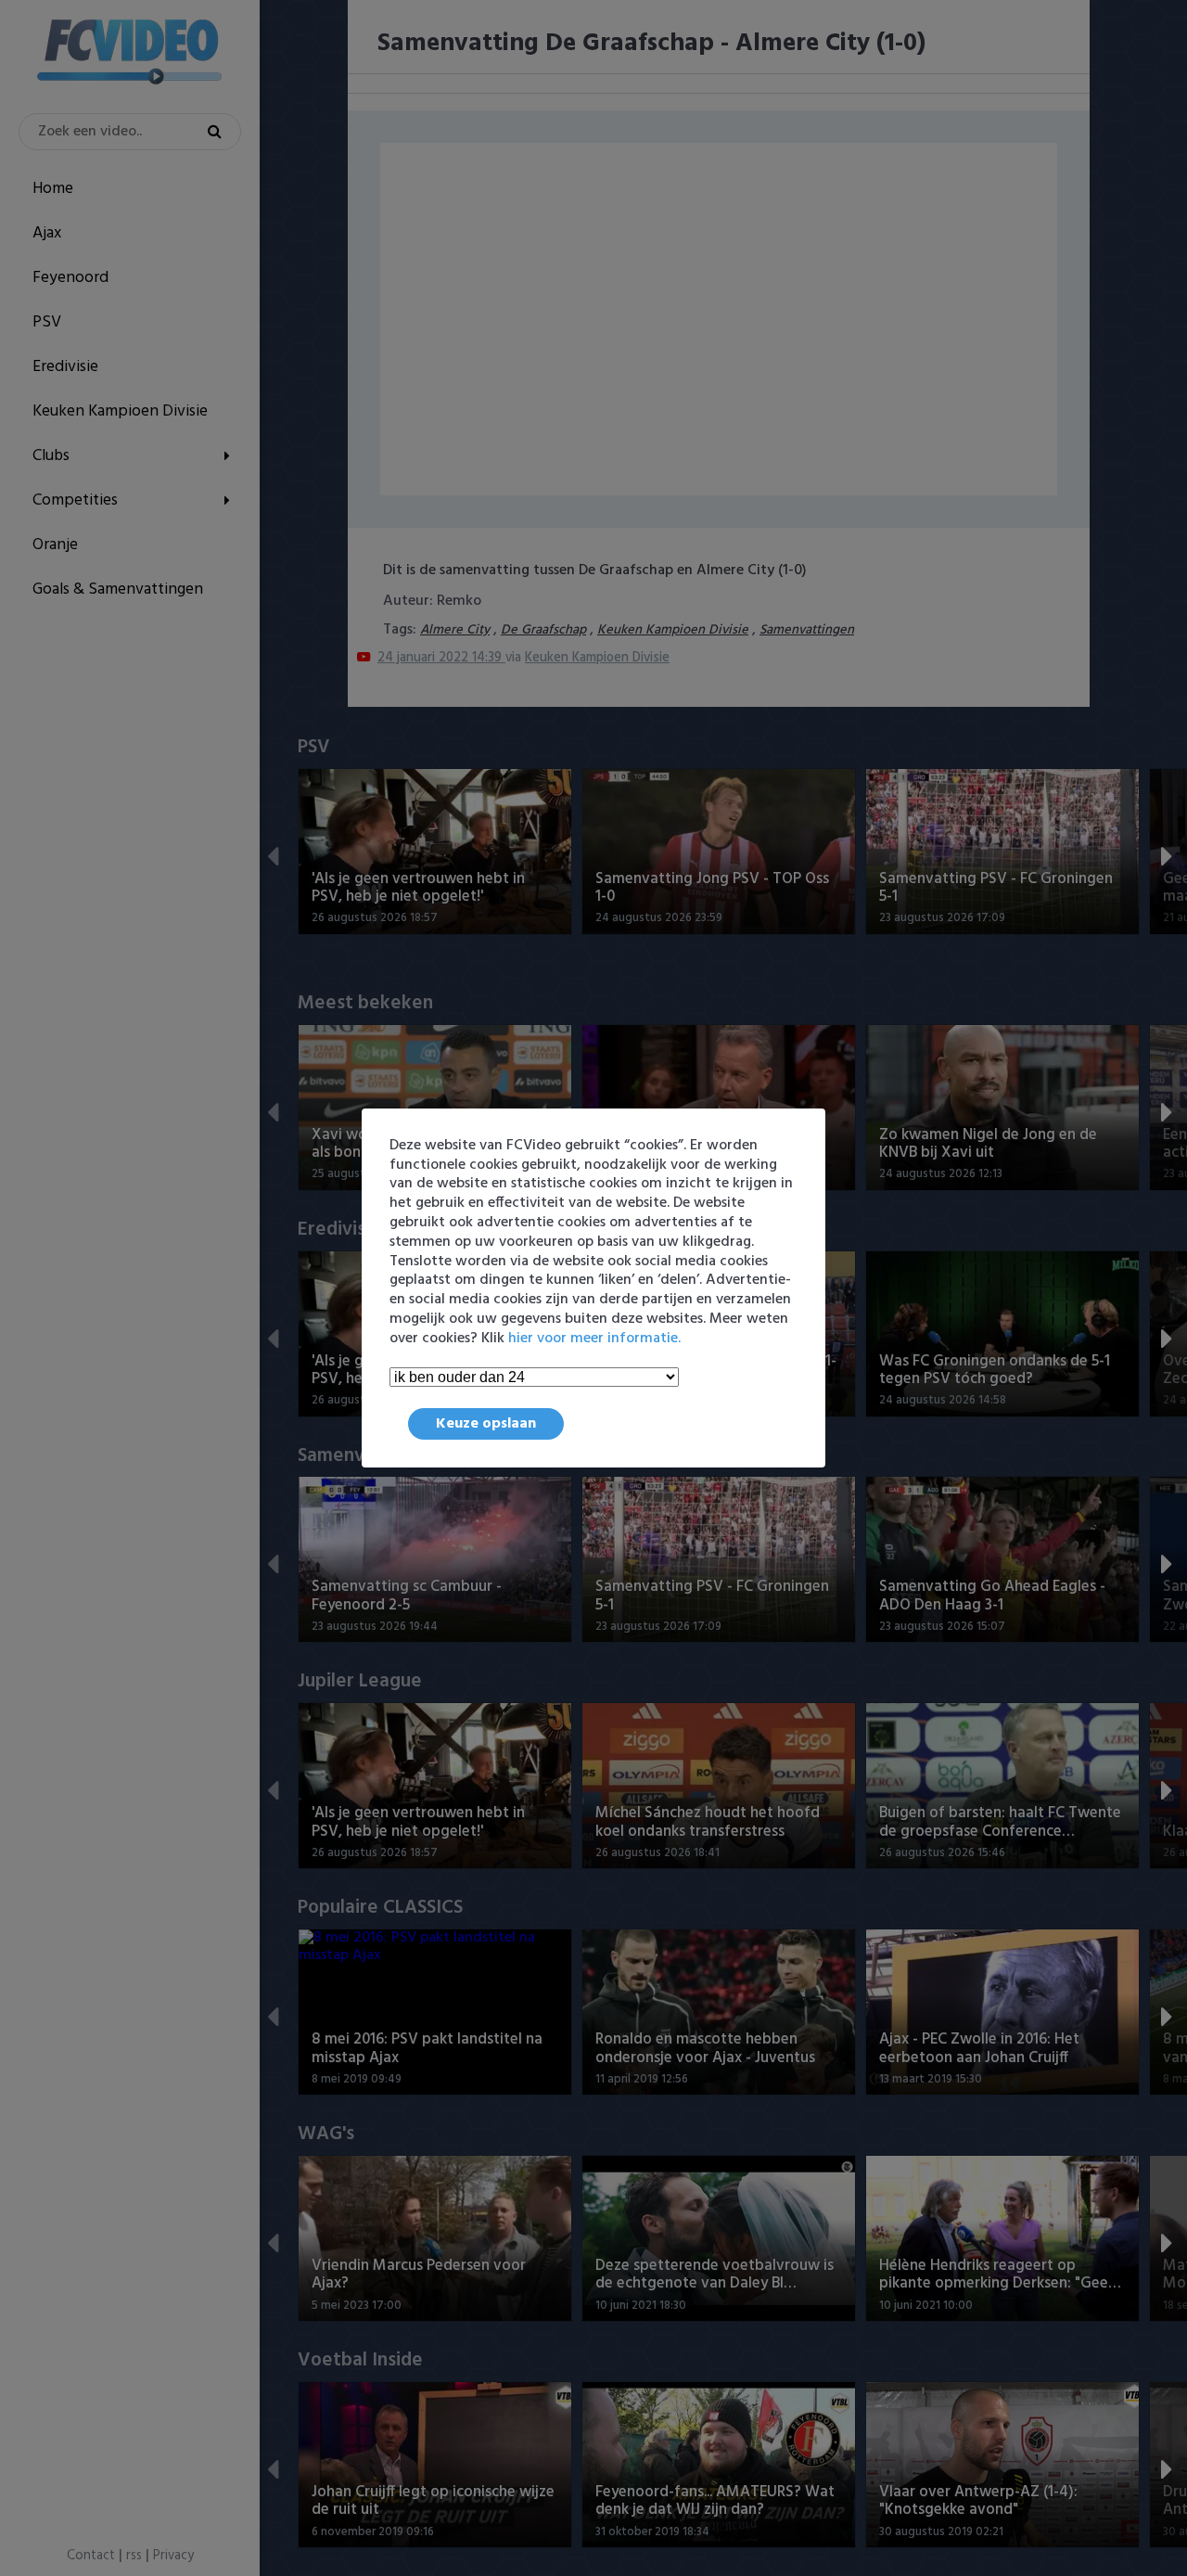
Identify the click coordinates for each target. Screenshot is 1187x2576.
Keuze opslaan (486, 1424)
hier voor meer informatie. (594, 1339)
